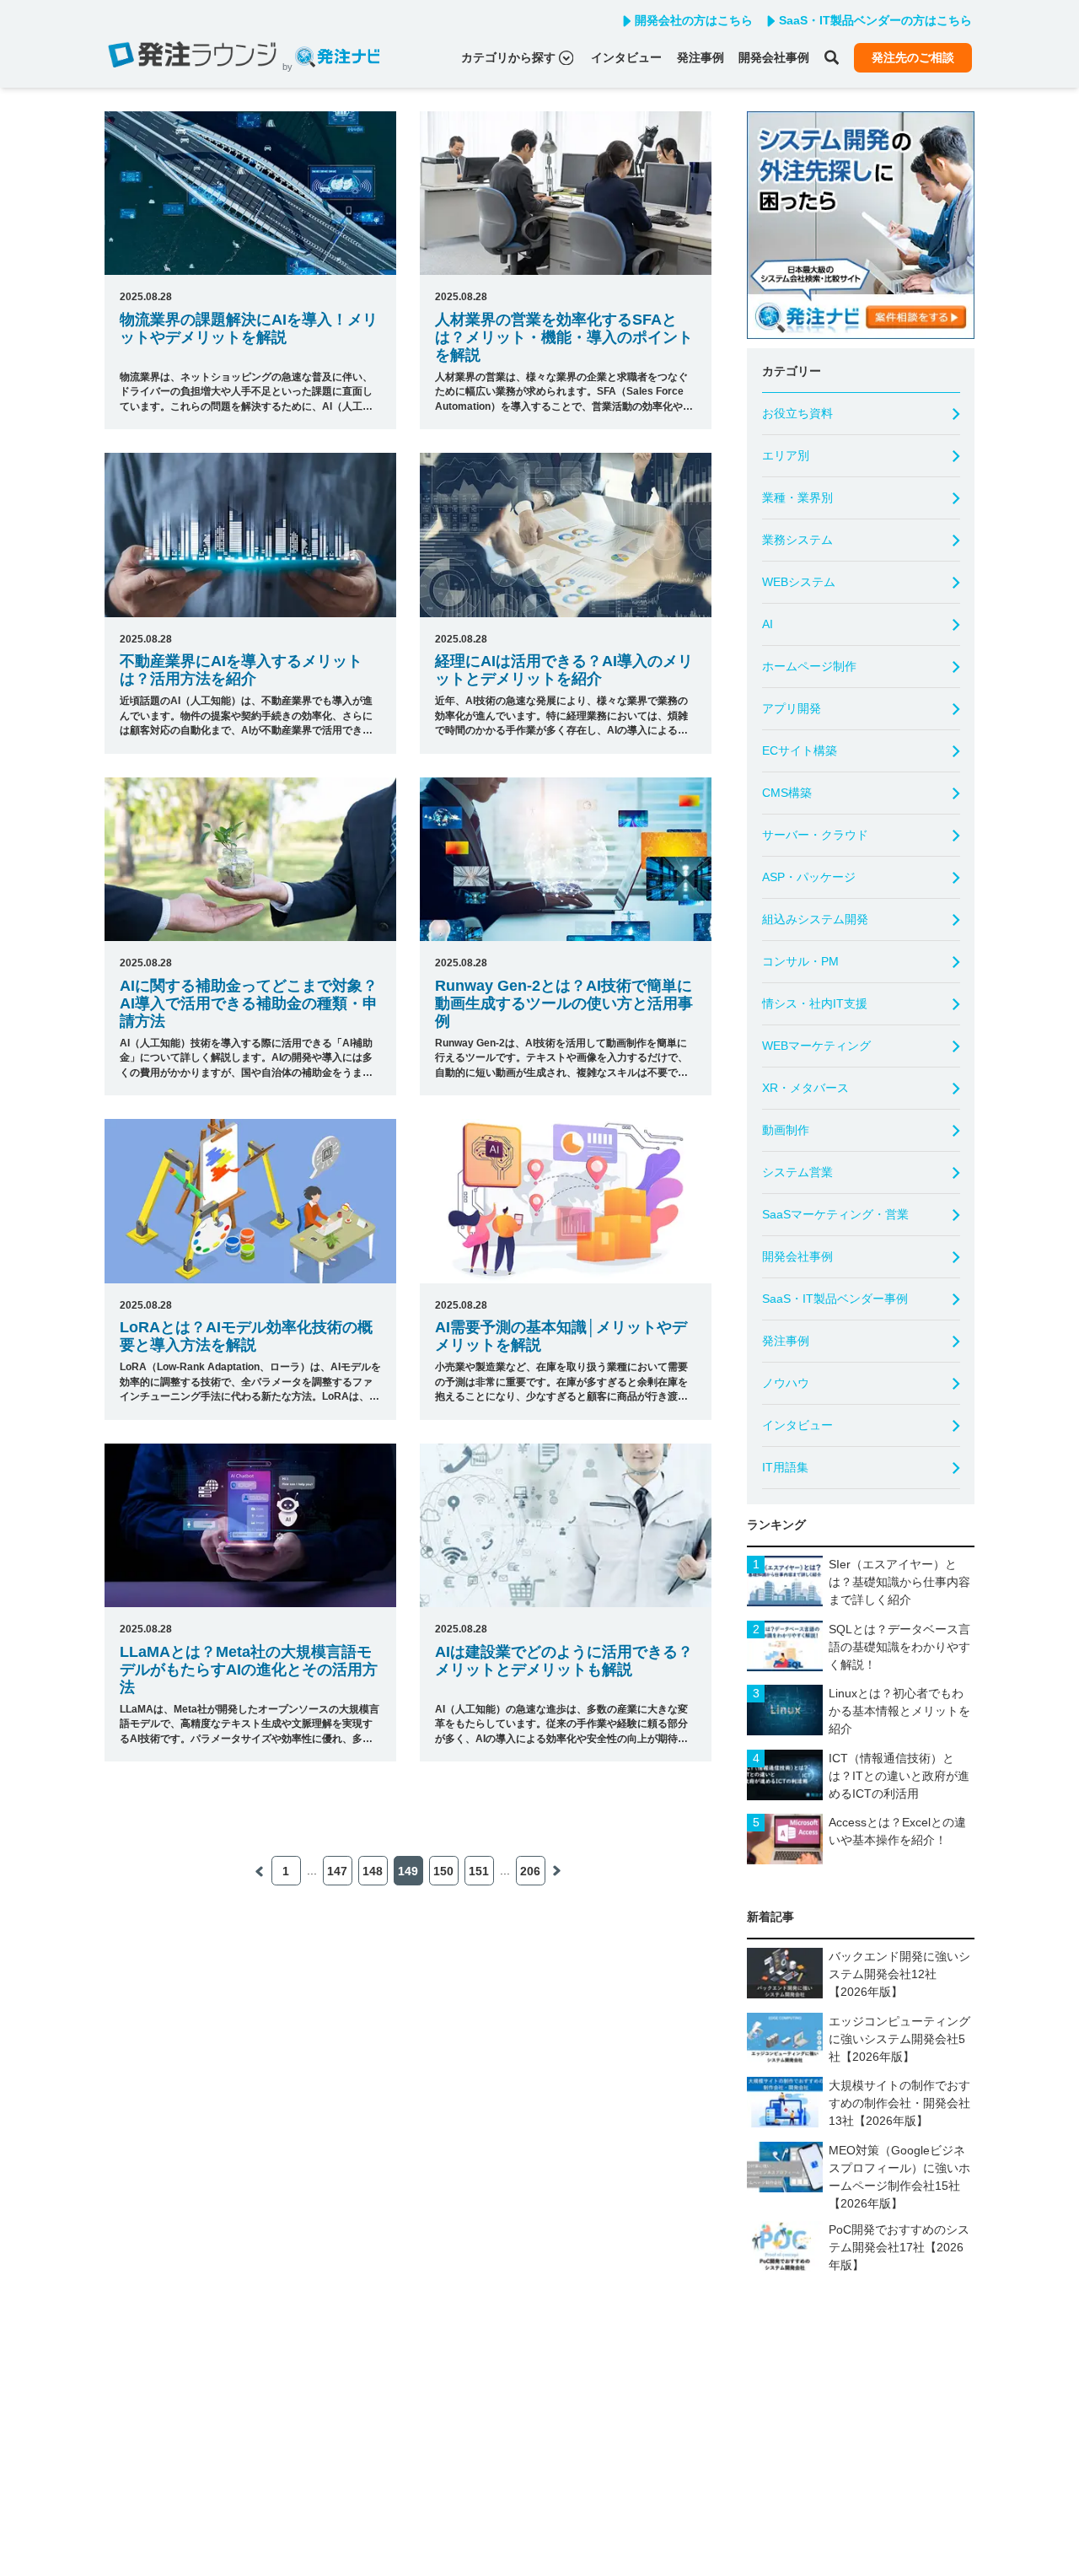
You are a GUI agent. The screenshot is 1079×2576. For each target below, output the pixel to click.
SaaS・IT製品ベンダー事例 (835, 1299)
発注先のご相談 (913, 57)
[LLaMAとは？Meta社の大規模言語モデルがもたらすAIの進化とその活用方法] (250, 1525)
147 (337, 1871)
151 (479, 1871)
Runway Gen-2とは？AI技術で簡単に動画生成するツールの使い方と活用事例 (564, 1003)
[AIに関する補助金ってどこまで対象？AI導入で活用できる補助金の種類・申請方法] (250, 859)
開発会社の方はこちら (694, 20)
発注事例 (701, 57)
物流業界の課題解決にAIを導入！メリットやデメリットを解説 (249, 328)
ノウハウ (786, 1383)
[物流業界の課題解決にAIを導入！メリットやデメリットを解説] (250, 193)
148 (373, 1871)
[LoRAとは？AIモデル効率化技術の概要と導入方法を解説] (250, 1201)
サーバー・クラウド (815, 835)
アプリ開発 (792, 708)
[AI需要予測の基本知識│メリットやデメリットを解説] (566, 1201)
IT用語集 (785, 1467)
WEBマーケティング (816, 1046)
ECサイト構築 (800, 750)
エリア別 (786, 455)
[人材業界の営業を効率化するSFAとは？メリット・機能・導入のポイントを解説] (566, 193)
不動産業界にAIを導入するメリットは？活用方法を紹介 (241, 670)
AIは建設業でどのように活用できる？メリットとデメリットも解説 (564, 1661)
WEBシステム (799, 582)
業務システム (797, 540)
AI (768, 624)
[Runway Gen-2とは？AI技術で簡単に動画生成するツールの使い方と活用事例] (566, 859)
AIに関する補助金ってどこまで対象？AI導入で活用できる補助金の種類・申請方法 (249, 1003)
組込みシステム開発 (815, 919)
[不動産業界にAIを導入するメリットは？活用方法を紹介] (250, 535)
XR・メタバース (805, 1088)
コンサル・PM (800, 961)
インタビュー (626, 57)
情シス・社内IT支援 (815, 1003)
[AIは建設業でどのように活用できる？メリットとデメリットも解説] (566, 1525)
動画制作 (786, 1130)
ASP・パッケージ (809, 877)
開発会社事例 (774, 57)
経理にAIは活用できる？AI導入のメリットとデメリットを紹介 (564, 670)
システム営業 (797, 1172)
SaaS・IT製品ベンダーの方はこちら (875, 20)
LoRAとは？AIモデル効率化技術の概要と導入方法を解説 (246, 1336)
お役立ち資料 (797, 413)
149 (408, 1871)
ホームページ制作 (809, 666)
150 (443, 1871)
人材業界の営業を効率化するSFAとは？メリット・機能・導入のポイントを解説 (564, 337)
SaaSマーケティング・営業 (835, 1214)
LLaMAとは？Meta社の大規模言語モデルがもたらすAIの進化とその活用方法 (249, 1670)
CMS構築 (787, 793)
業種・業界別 (797, 497)
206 (530, 1871)
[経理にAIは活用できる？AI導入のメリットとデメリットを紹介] (566, 535)
